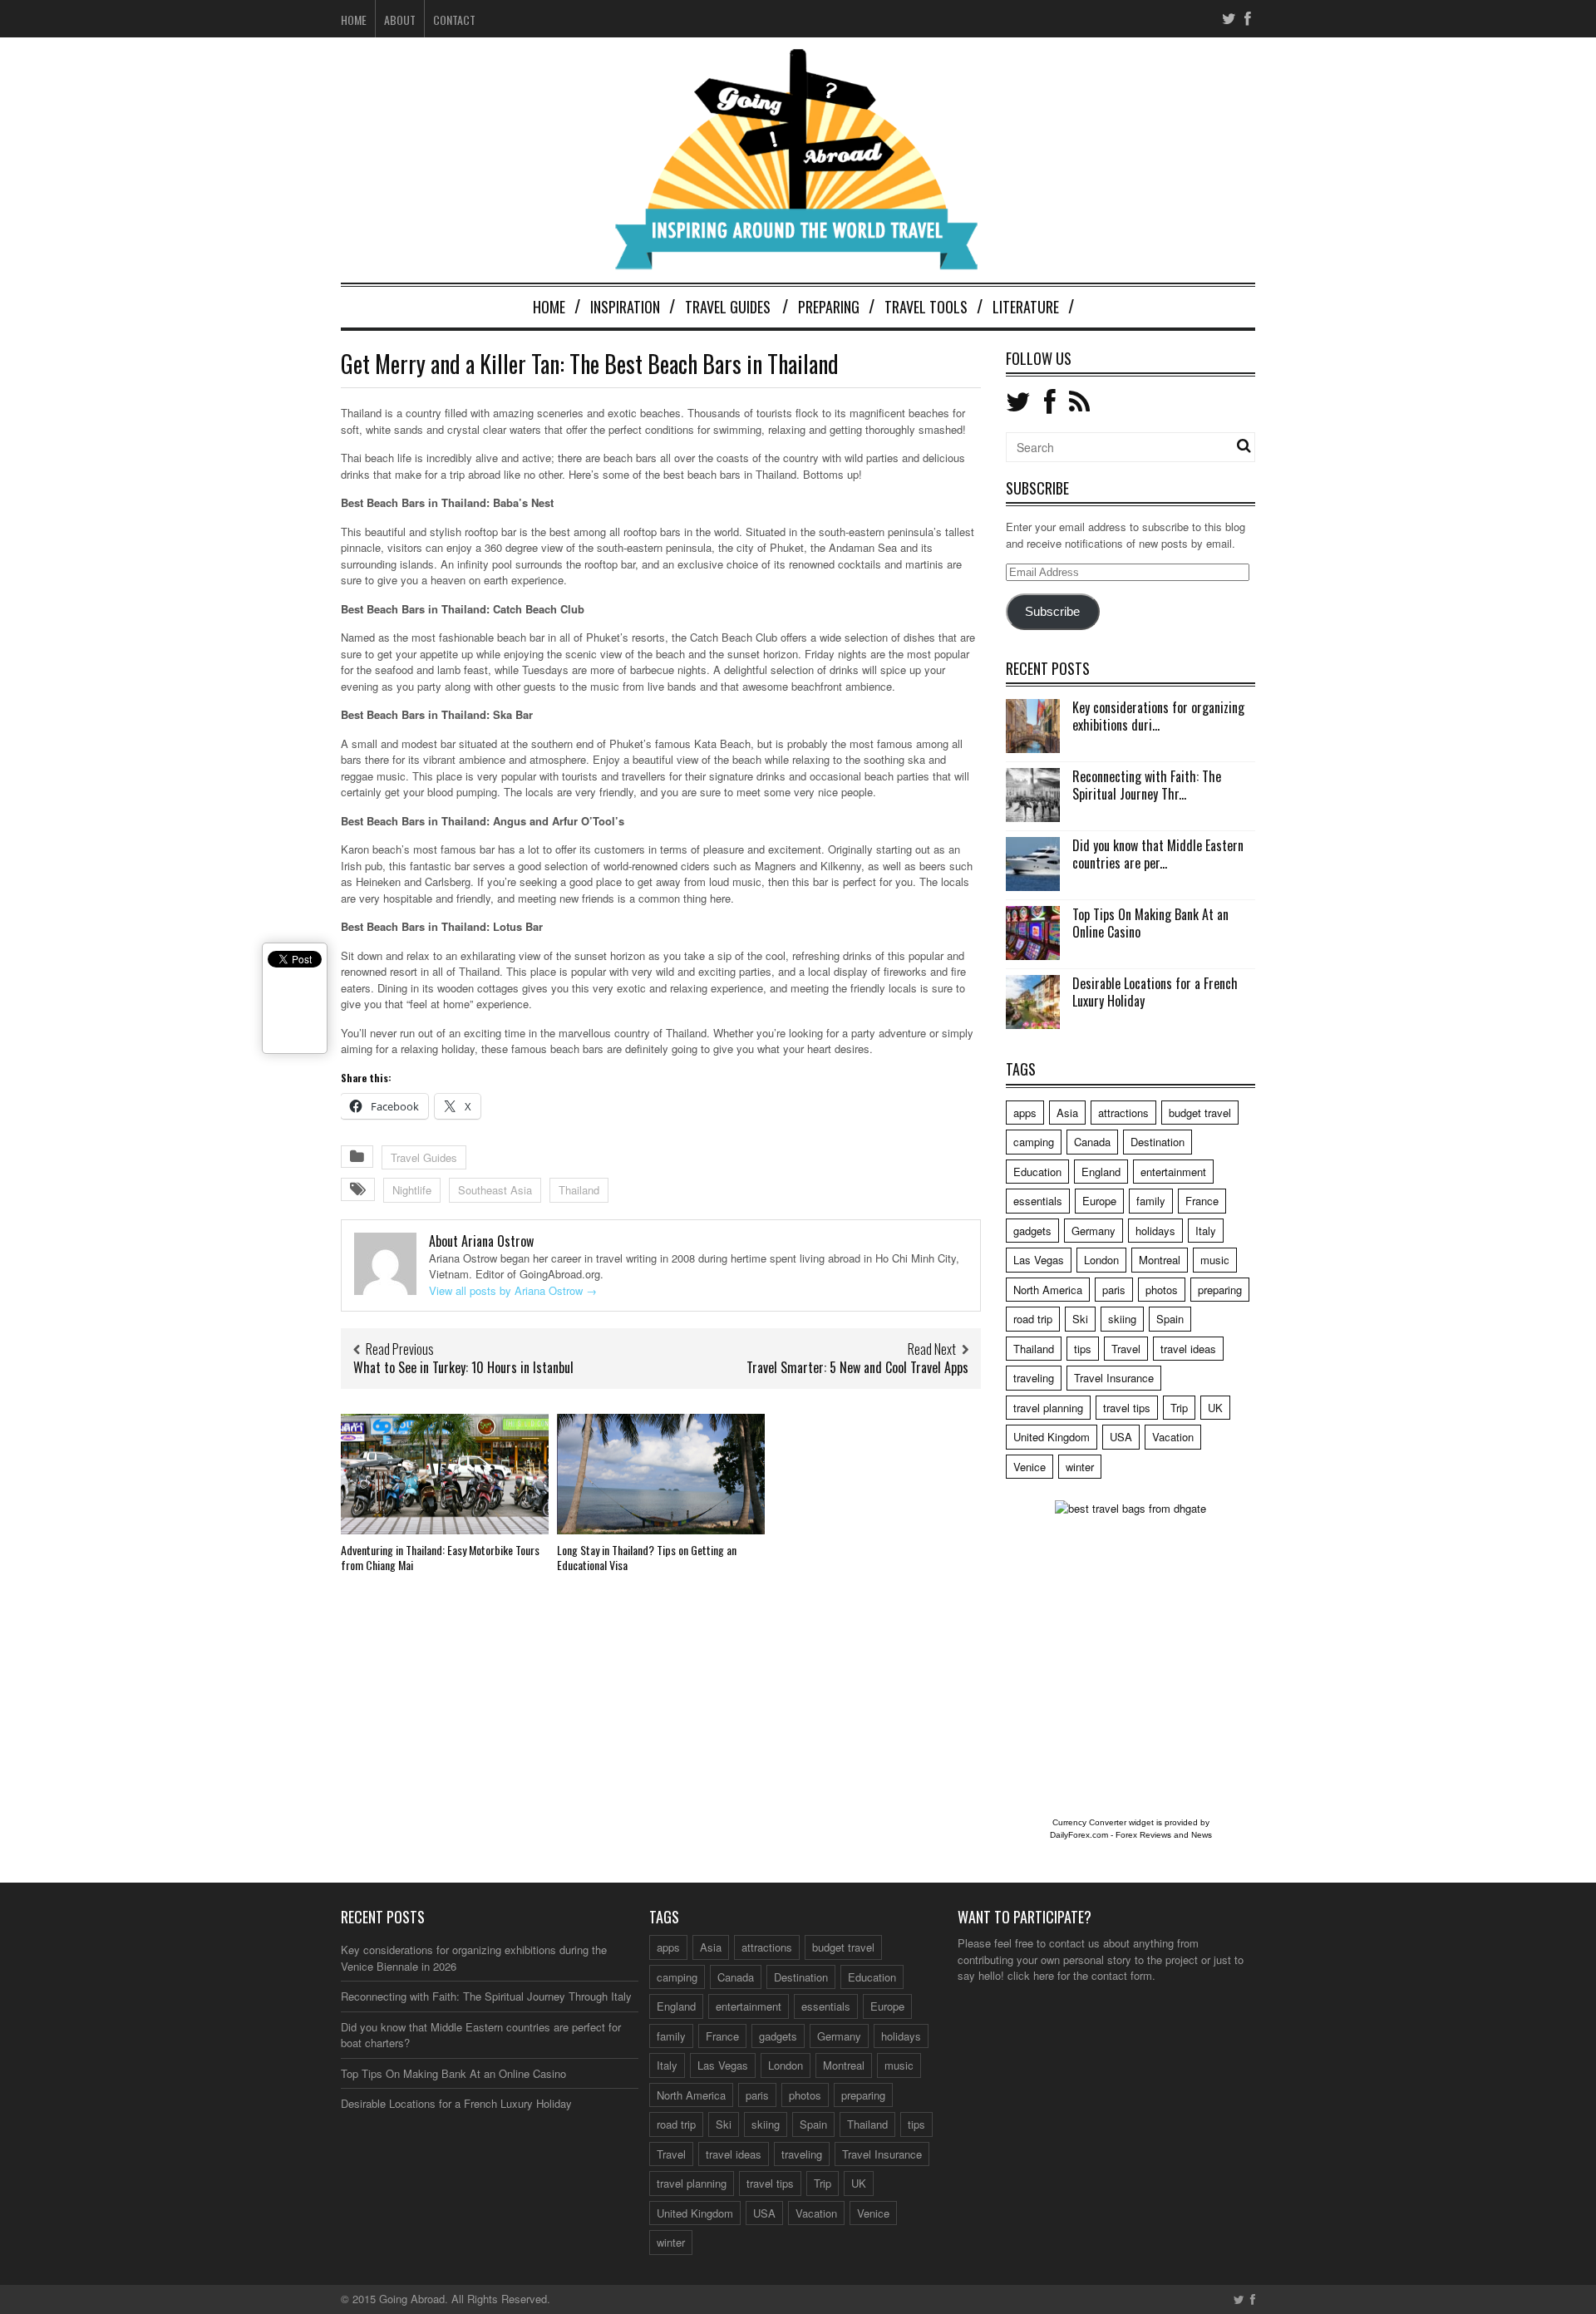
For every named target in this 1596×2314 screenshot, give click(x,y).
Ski (1080, 1319)
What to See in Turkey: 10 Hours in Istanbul (463, 1367)
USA (1121, 1437)
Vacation (1173, 1437)
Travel (1126, 1349)
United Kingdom (1052, 1437)
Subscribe (1052, 612)
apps (1025, 1113)
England (1101, 1172)
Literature (1026, 307)
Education (1037, 1172)
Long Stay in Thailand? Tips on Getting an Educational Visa (647, 1557)
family (1151, 1201)
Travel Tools (926, 307)
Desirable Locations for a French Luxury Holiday (1155, 992)
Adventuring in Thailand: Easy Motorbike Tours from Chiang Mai (440, 1557)
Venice (1030, 1467)
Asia (1067, 1113)
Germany (1094, 1231)
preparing (1220, 1290)
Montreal (1160, 1260)
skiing (1122, 1319)
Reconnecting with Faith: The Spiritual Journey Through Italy (486, 1996)
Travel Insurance (1114, 1378)
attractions (1123, 1113)
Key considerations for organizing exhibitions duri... (1158, 716)
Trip (1179, 1408)
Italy (1206, 1231)
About (400, 20)
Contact (454, 20)
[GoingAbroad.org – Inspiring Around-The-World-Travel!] (798, 262)
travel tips (1127, 1408)
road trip (1033, 1319)
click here (1031, 1975)
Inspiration (625, 307)
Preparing (829, 307)
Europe (1099, 1201)
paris (1114, 1290)
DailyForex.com (1079, 1835)
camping (1034, 1142)
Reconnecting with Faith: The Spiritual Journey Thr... (1147, 785)
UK (1215, 1408)
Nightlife (412, 1190)
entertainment (1173, 1172)
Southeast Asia (495, 1190)
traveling (1034, 1378)
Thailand (579, 1190)
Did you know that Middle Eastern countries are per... (1158, 854)
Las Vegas (1039, 1260)
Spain (1170, 1319)
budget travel (1200, 1113)
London (1101, 1260)
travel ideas (1188, 1349)
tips (1083, 1349)
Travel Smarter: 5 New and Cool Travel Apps (857, 1367)
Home (354, 20)
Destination (1158, 1142)
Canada (1092, 1142)
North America (1048, 1290)
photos (1162, 1290)
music (1215, 1260)
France (1202, 1201)
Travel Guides (728, 307)
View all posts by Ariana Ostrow (513, 1290)
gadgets (1032, 1231)
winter (1080, 1467)
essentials (1038, 1201)
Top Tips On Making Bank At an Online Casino (1150, 923)
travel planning (1048, 1408)
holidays (1155, 1231)
